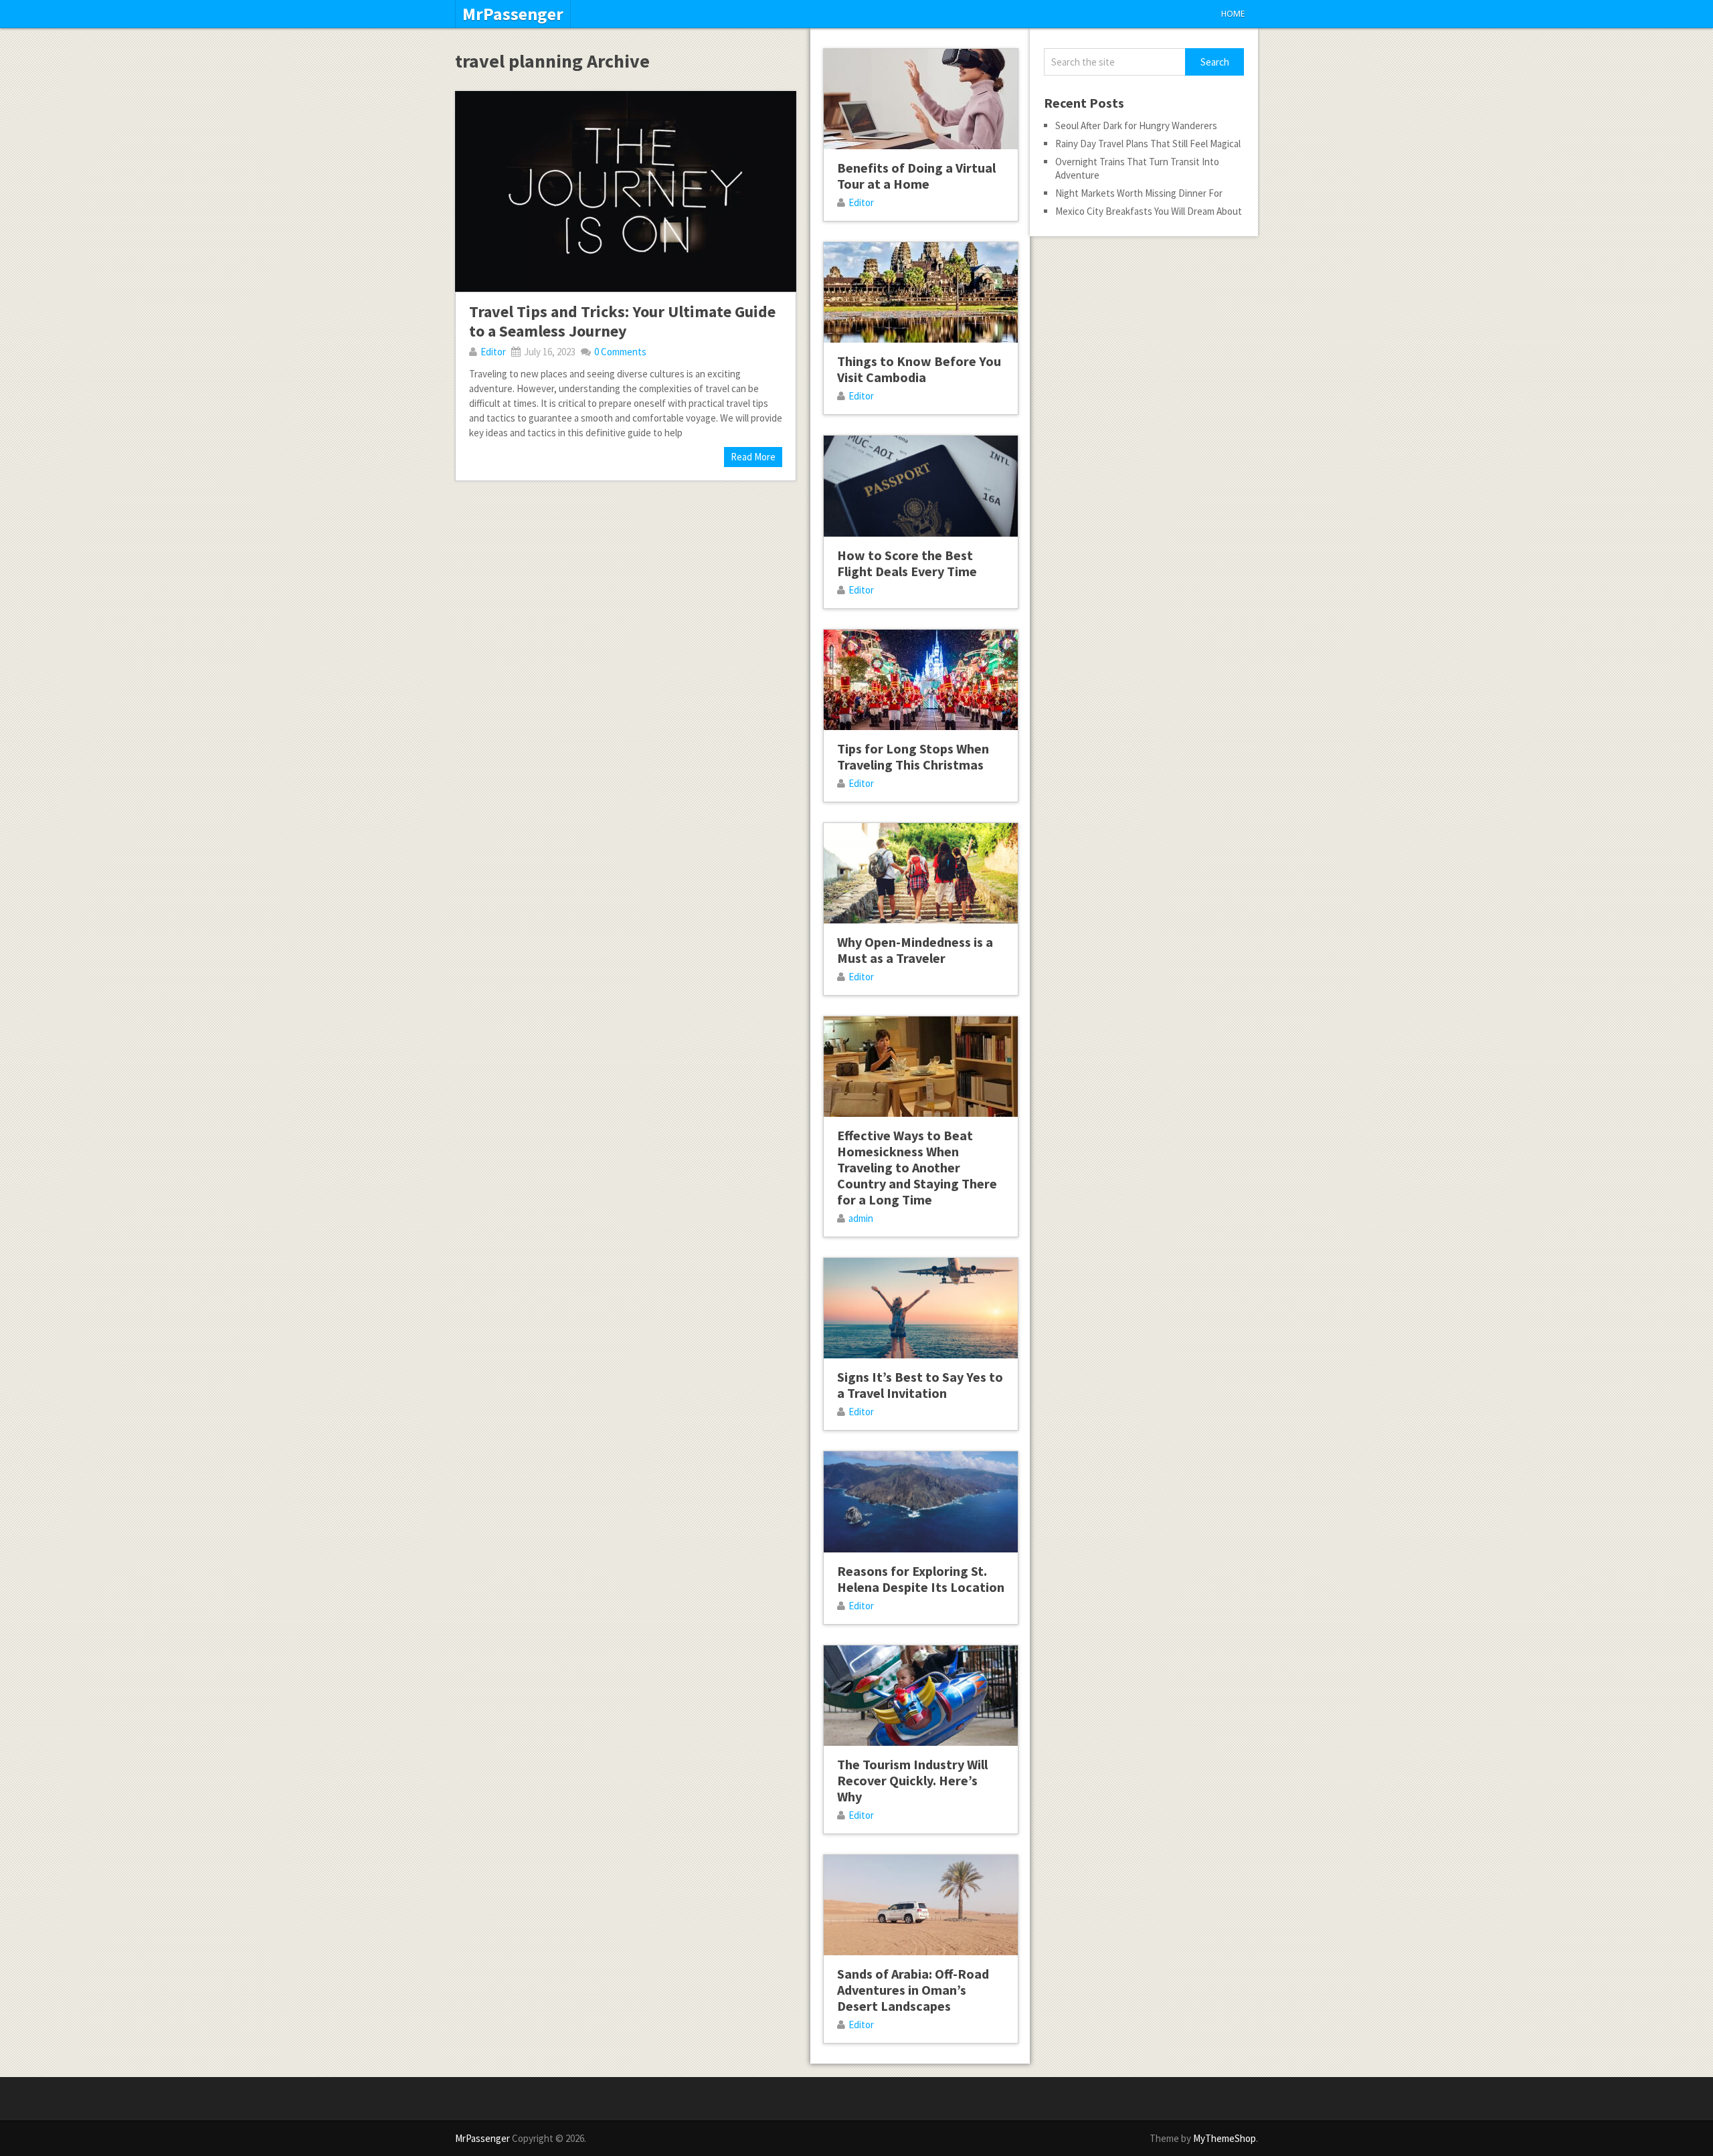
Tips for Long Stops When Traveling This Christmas (913, 756)
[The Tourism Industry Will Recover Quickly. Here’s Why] (921, 1696)
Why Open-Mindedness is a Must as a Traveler (915, 950)
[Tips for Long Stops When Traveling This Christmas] (921, 680)
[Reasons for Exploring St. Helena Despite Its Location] (921, 1502)
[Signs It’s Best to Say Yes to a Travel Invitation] (921, 1308)
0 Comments (620, 352)
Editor (493, 352)
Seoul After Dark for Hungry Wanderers (1136, 125)
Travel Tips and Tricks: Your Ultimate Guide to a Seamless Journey (622, 321)
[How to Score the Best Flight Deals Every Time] (921, 486)
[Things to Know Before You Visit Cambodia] (921, 292)
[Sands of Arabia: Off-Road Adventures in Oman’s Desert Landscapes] (921, 1905)
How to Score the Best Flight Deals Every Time (907, 563)
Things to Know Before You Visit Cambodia (919, 369)
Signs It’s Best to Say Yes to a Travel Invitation (920, 1385)
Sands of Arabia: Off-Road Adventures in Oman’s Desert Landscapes (913, 1990)
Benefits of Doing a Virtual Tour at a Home (916, 176)
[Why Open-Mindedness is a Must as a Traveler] (921, 873)
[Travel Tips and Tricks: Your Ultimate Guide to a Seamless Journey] (626, 191)
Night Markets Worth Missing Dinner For (1139, 193)
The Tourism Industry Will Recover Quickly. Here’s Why (912, 1780)
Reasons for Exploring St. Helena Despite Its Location (921, 1579)
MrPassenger (513, 14)
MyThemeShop (1225, 2138)
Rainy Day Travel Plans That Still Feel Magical (1148, 144)
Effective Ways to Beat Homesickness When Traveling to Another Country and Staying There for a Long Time (917, 1167)
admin (861, 1218)
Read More (753, 457)
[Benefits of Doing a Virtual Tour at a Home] (921, 99)
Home (1233, 14)
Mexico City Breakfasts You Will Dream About (1149, 211)
